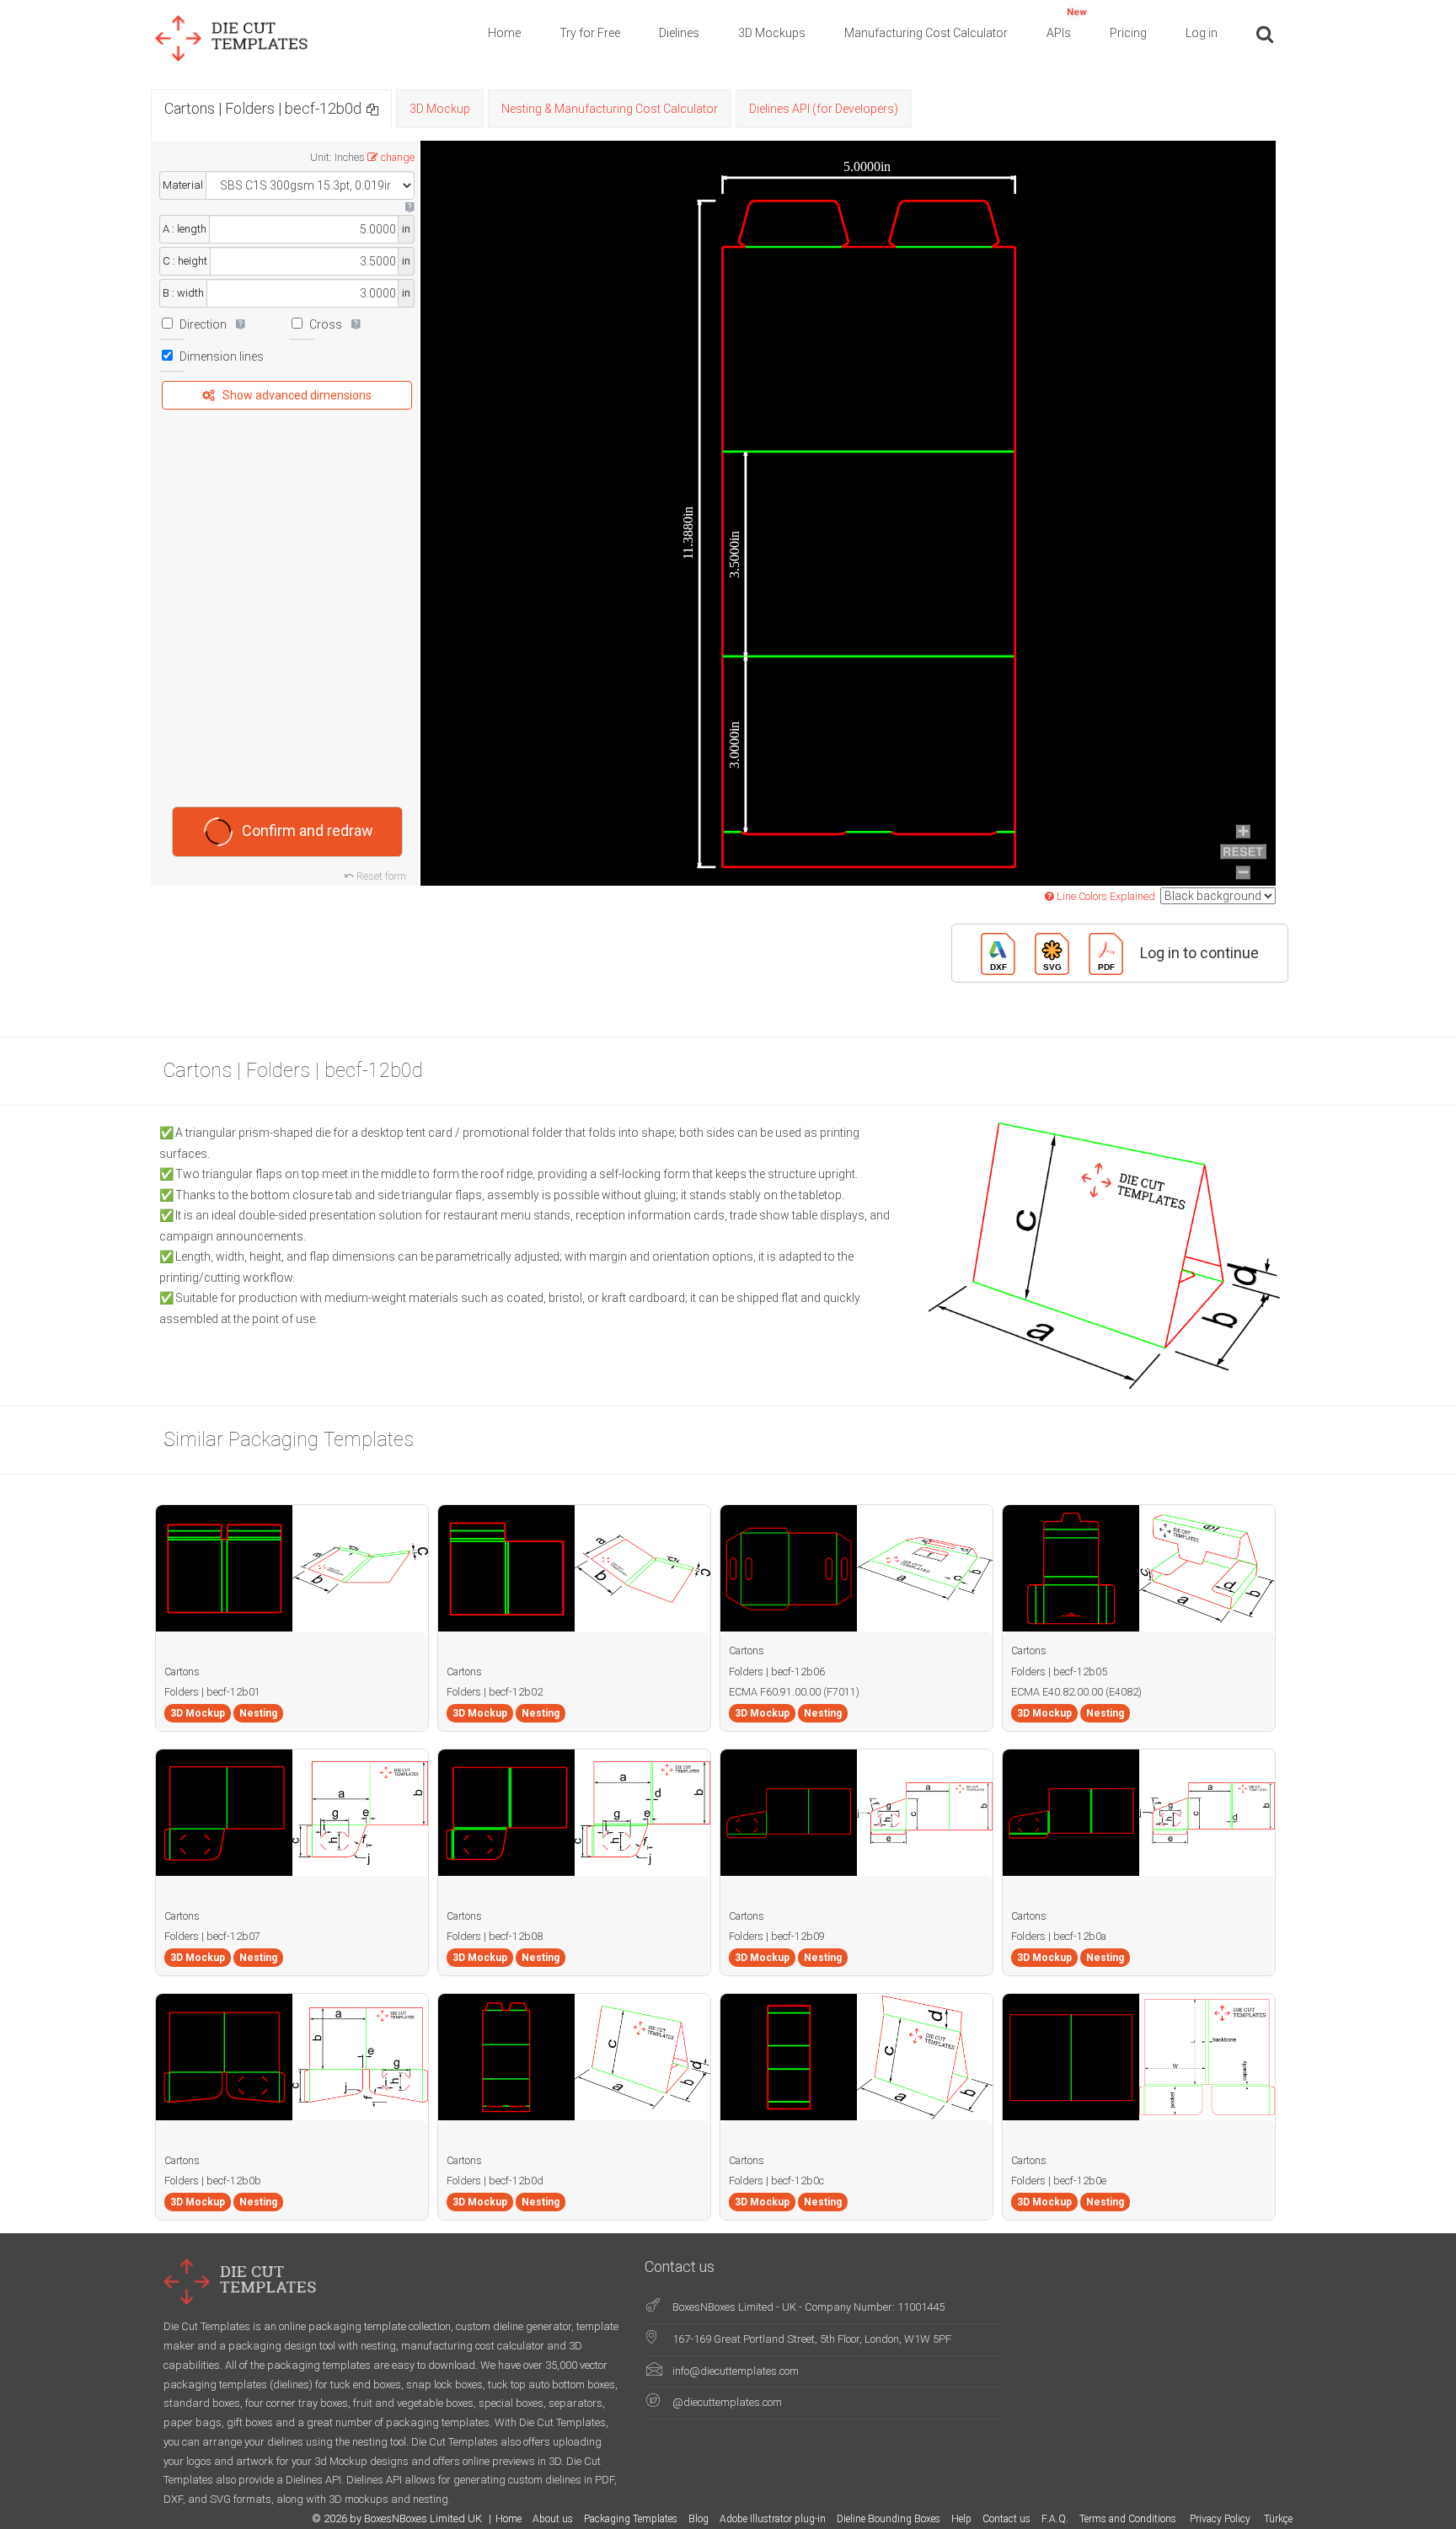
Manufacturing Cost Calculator (926, 33)
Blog (699, 2519)
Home (504, 33)
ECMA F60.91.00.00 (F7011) (794, 1692)
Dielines (679, 33)
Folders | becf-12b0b (213, 2181)
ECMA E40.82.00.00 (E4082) (1076, 1692)
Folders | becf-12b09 (777, 1936)
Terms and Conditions (1129, 2519)
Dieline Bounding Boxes (889, 2519)
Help (961, 2519)
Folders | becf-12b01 (212, 1692)
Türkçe (1278, 2519)
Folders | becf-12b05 (1059, 1672)
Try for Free (590, 33)
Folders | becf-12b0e (1059, 2181)
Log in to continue (1199, 952)
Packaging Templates (631, 2519)
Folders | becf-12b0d (495, 2181)
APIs (1067, 23)
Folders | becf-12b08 (495, 1936)
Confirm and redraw (308, 830)
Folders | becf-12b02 (495, 1692)
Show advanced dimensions (297, 395)
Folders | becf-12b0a (1059, 1936)
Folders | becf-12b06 (777, 1672)
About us (553, 2519)
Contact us (1006, 2519)
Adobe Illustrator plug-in (773, 2519)
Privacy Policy (1221, 2519)
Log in (1202, 33)
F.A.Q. (1055, 2519)
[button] (372, 108)
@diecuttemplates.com (727, 2402)
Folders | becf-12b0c (776, 2181)
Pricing (1128, 33)
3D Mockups (772, 33)
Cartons (182, 1672)
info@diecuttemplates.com (736, 2371)
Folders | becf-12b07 (212, 1936)
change (398, 157)
